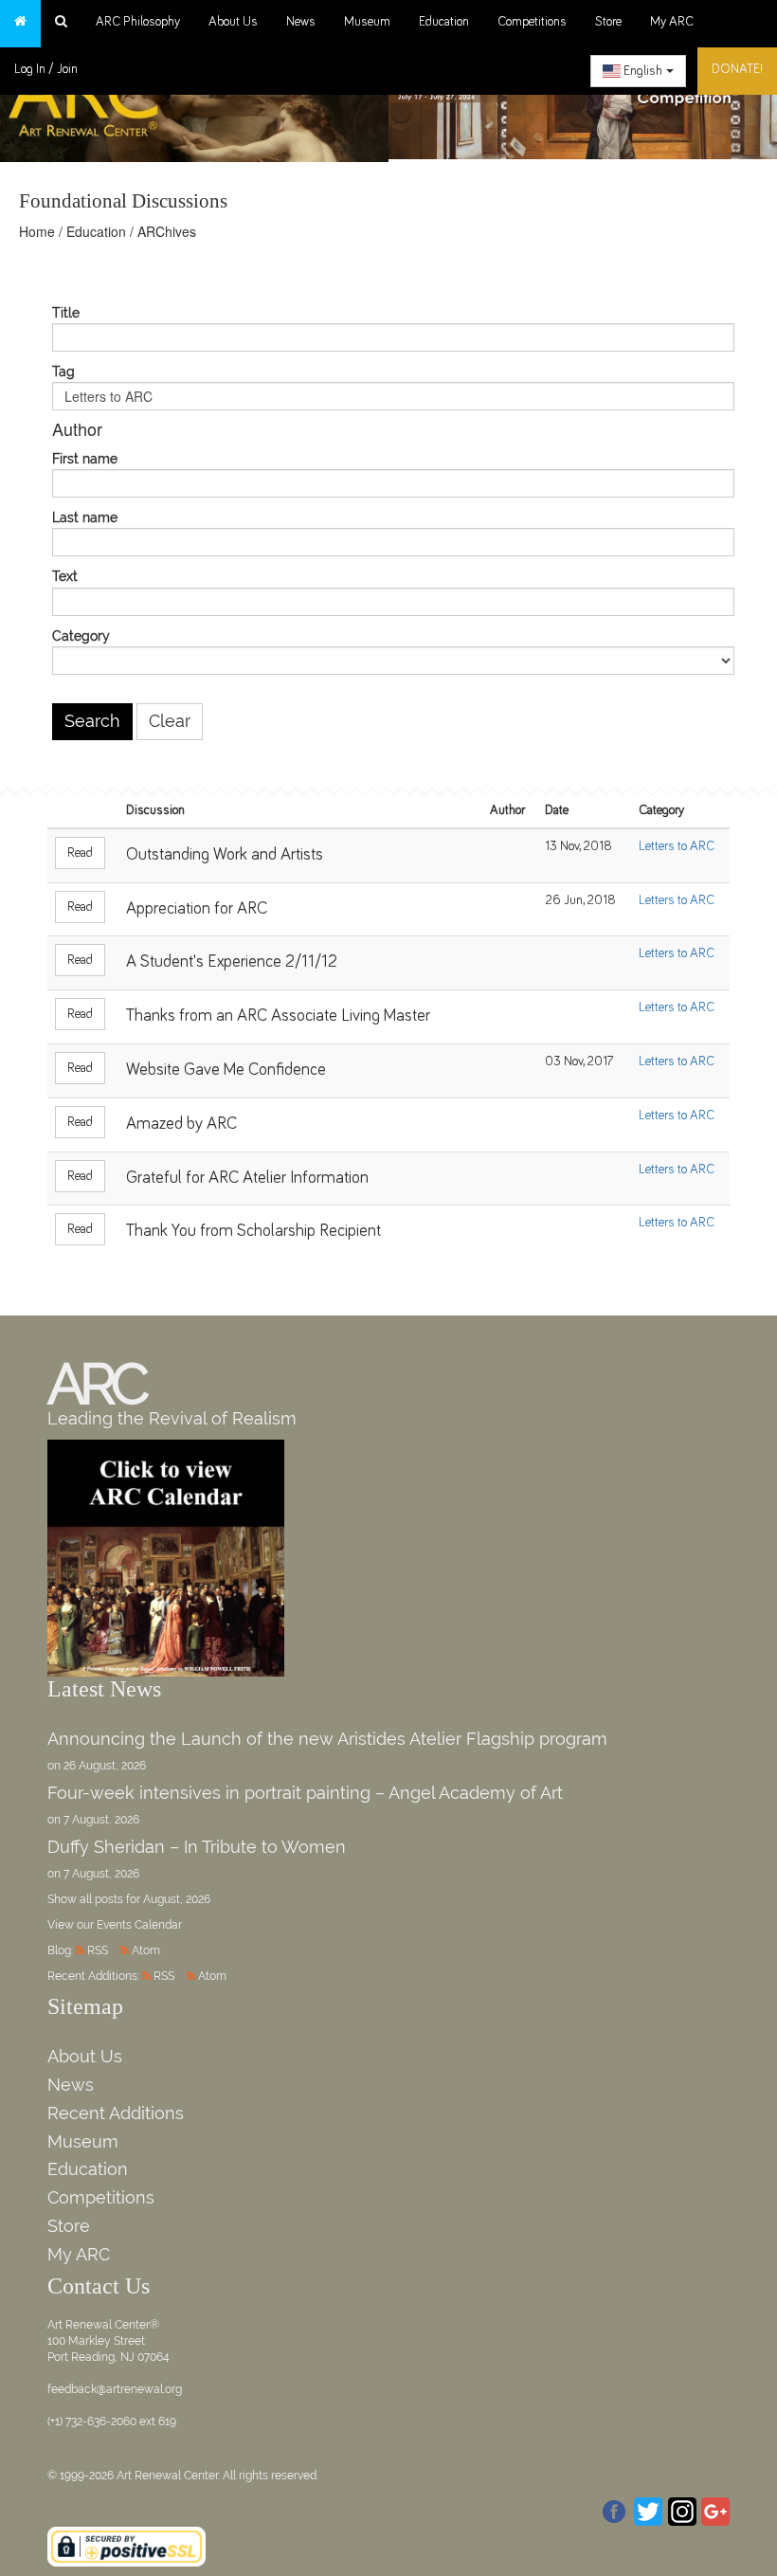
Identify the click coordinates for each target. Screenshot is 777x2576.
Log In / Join (46, 69)
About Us (233, 22)
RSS (98, 1950)
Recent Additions (116, 2113)
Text (65, 577)
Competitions (532, 22)
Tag (63, 372)
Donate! (737, 69)
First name (85, 459)
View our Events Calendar (115, 1925)
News (301, 22)
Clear (170, 721)
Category (81, 636)
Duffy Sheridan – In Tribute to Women (197, 1847)
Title (66, 313)
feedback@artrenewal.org (115, 2389)
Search (92, 721)
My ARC (672, 22)
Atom (146, 1950)
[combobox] (638, 71)
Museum (367, 22)
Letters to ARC (677, 846)
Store (608, 22)
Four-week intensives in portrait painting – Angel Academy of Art (305, 1793)
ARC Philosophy (138, 22)
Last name (85, 518)
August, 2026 (177, 1899)
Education (444, 22)
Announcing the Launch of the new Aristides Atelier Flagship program (327, 1739)
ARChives (167, 231)
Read (80, 853)
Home (37, 231)
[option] (583, 99)
